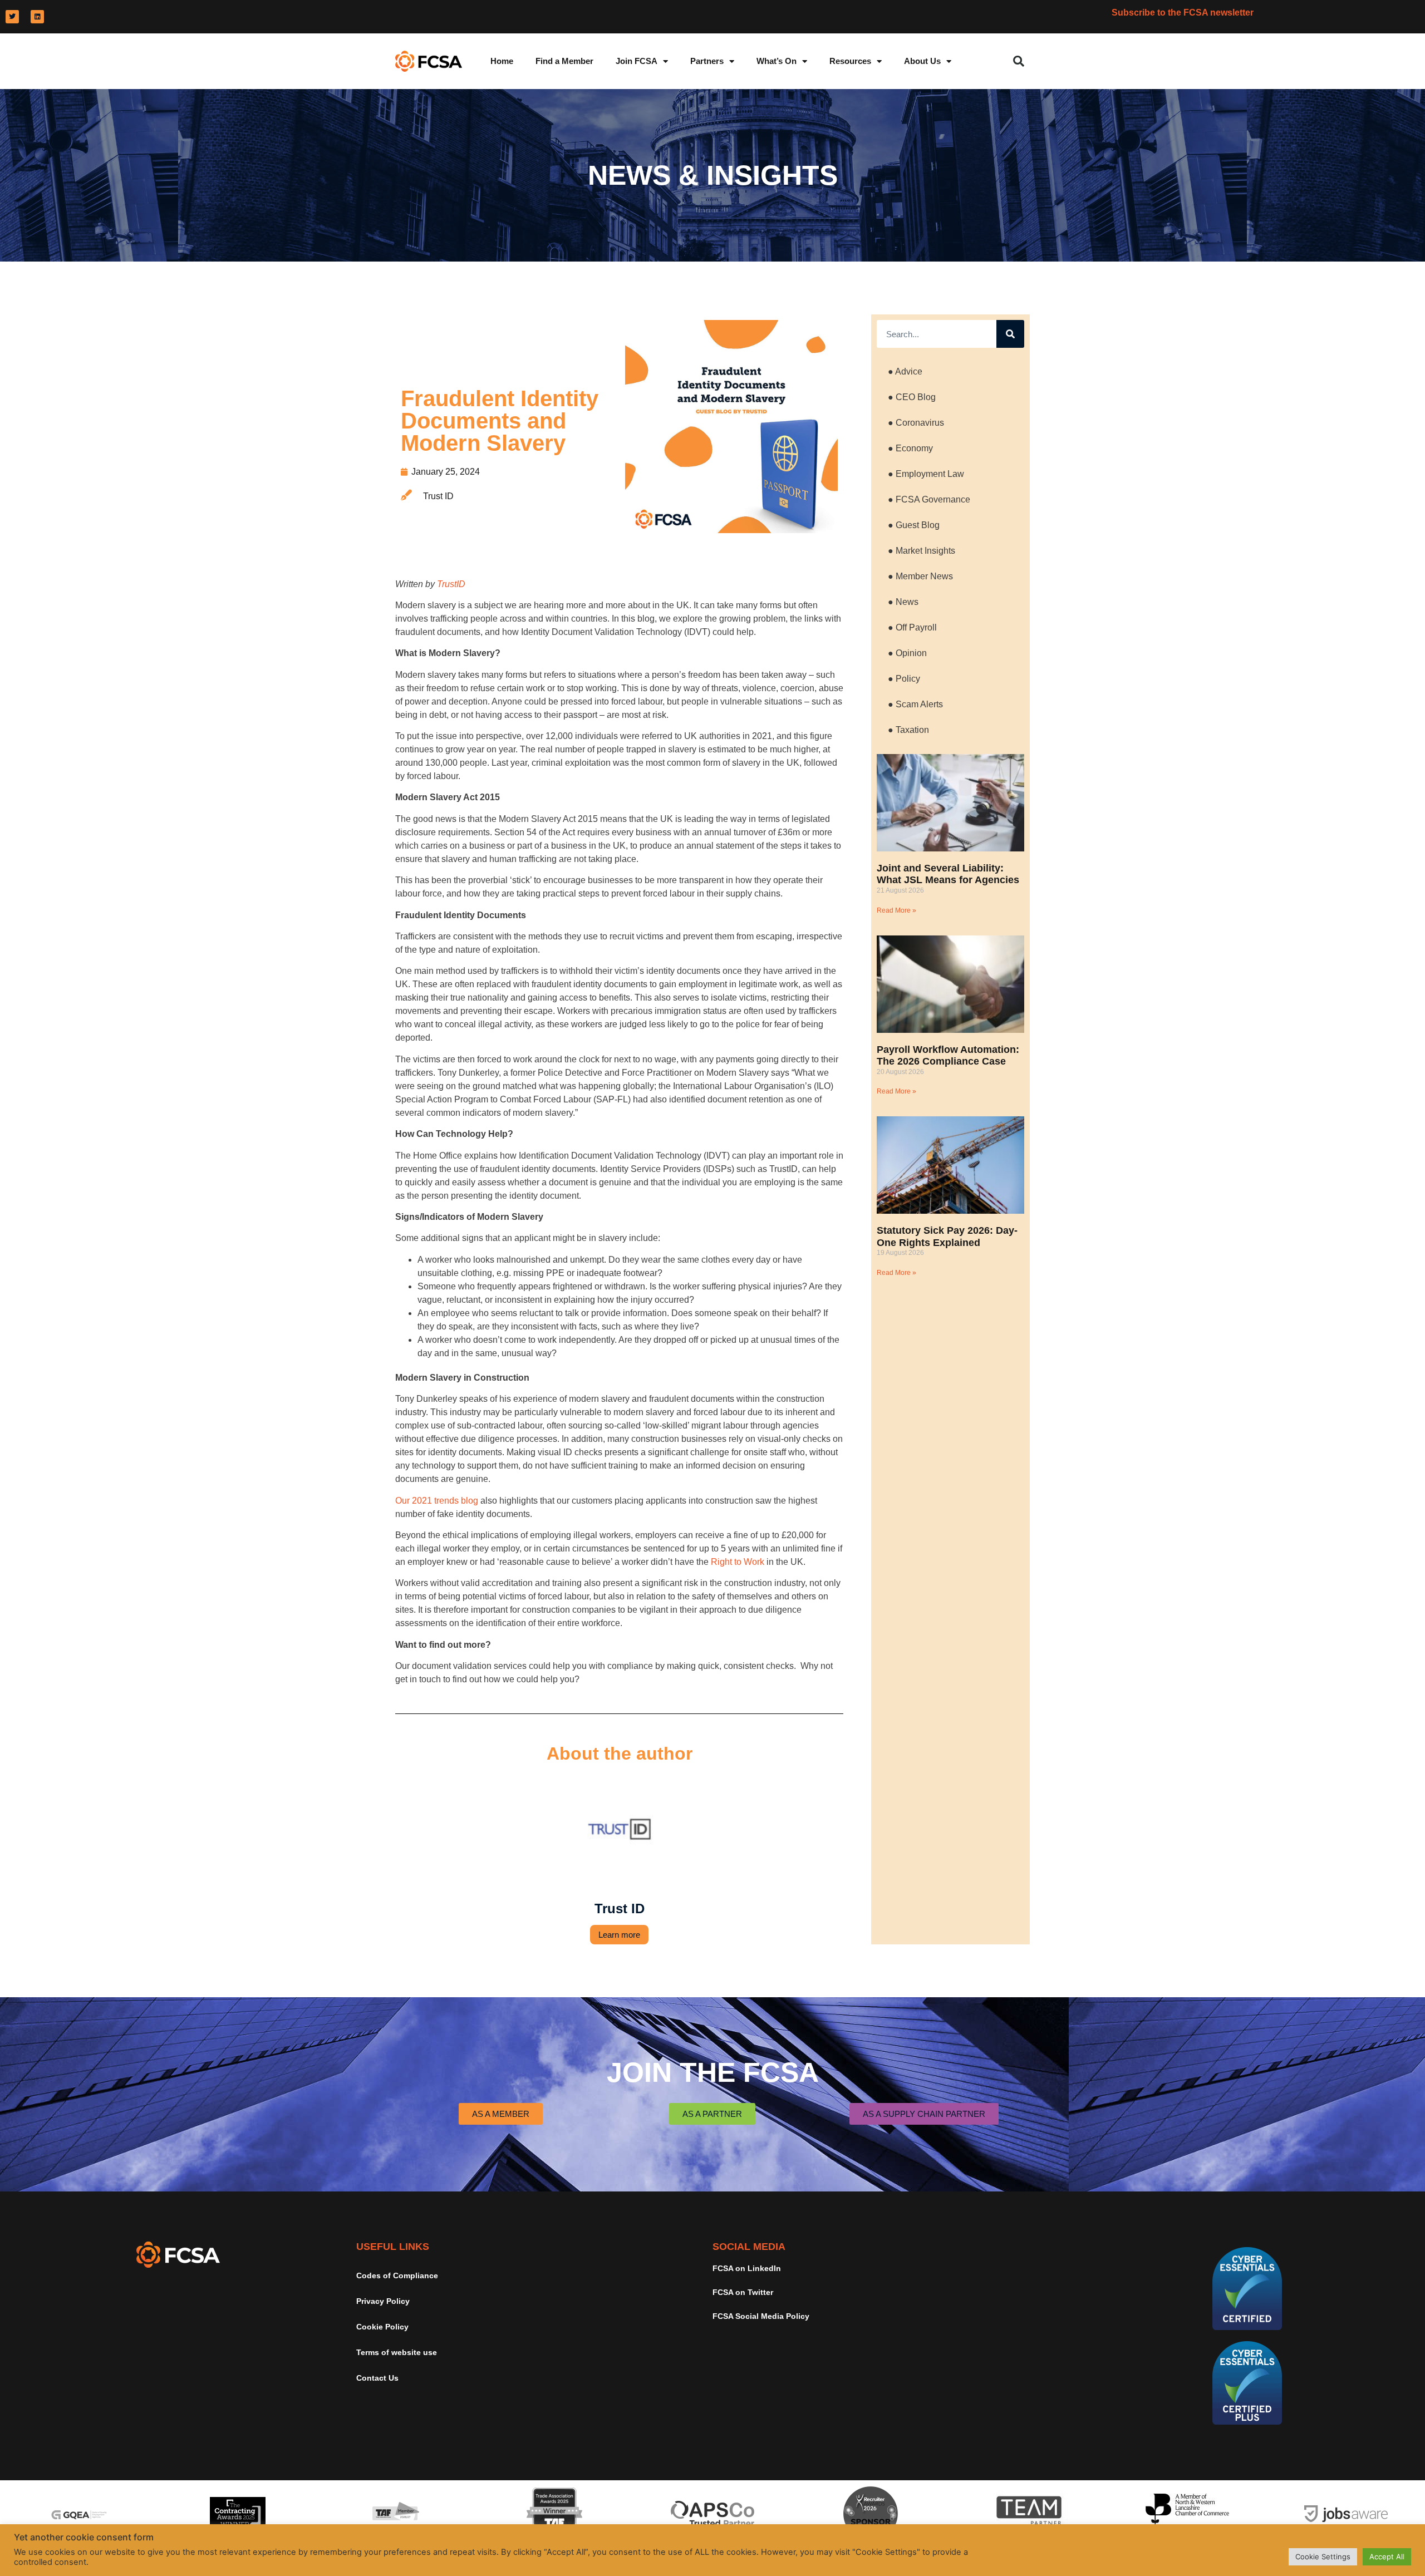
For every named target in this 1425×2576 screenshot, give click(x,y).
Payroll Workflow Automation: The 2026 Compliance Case (948, 1056)
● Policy (904, 679)
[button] (1019, 61)
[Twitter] (12, 17)
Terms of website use (397, 2352)
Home (502, 61)
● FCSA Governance (929, 499)
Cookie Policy (382, 2327)
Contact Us (377, 2378)
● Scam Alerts (915, 704)
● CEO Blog (912, 397)
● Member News (920, 576)
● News (903, 602)
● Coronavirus (916, 423)
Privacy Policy (383, 2301)
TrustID (451, 584)
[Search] (1010, 334)
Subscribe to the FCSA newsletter (1183, 13)
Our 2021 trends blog (437, 1501)
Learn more (619, 1935)
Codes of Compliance (397, 2275)
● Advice (905, 371)
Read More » (896, 910)
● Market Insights (922, 551)
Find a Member (564, 61)
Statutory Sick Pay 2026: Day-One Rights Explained (947, 1237)
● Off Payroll (912, 627)
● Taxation (908, 730)
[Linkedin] (37, 17)
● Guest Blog (914, 525)
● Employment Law (926, 474)
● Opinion (907, 653)
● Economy (910, 448)
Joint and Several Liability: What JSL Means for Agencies (948, 874)
